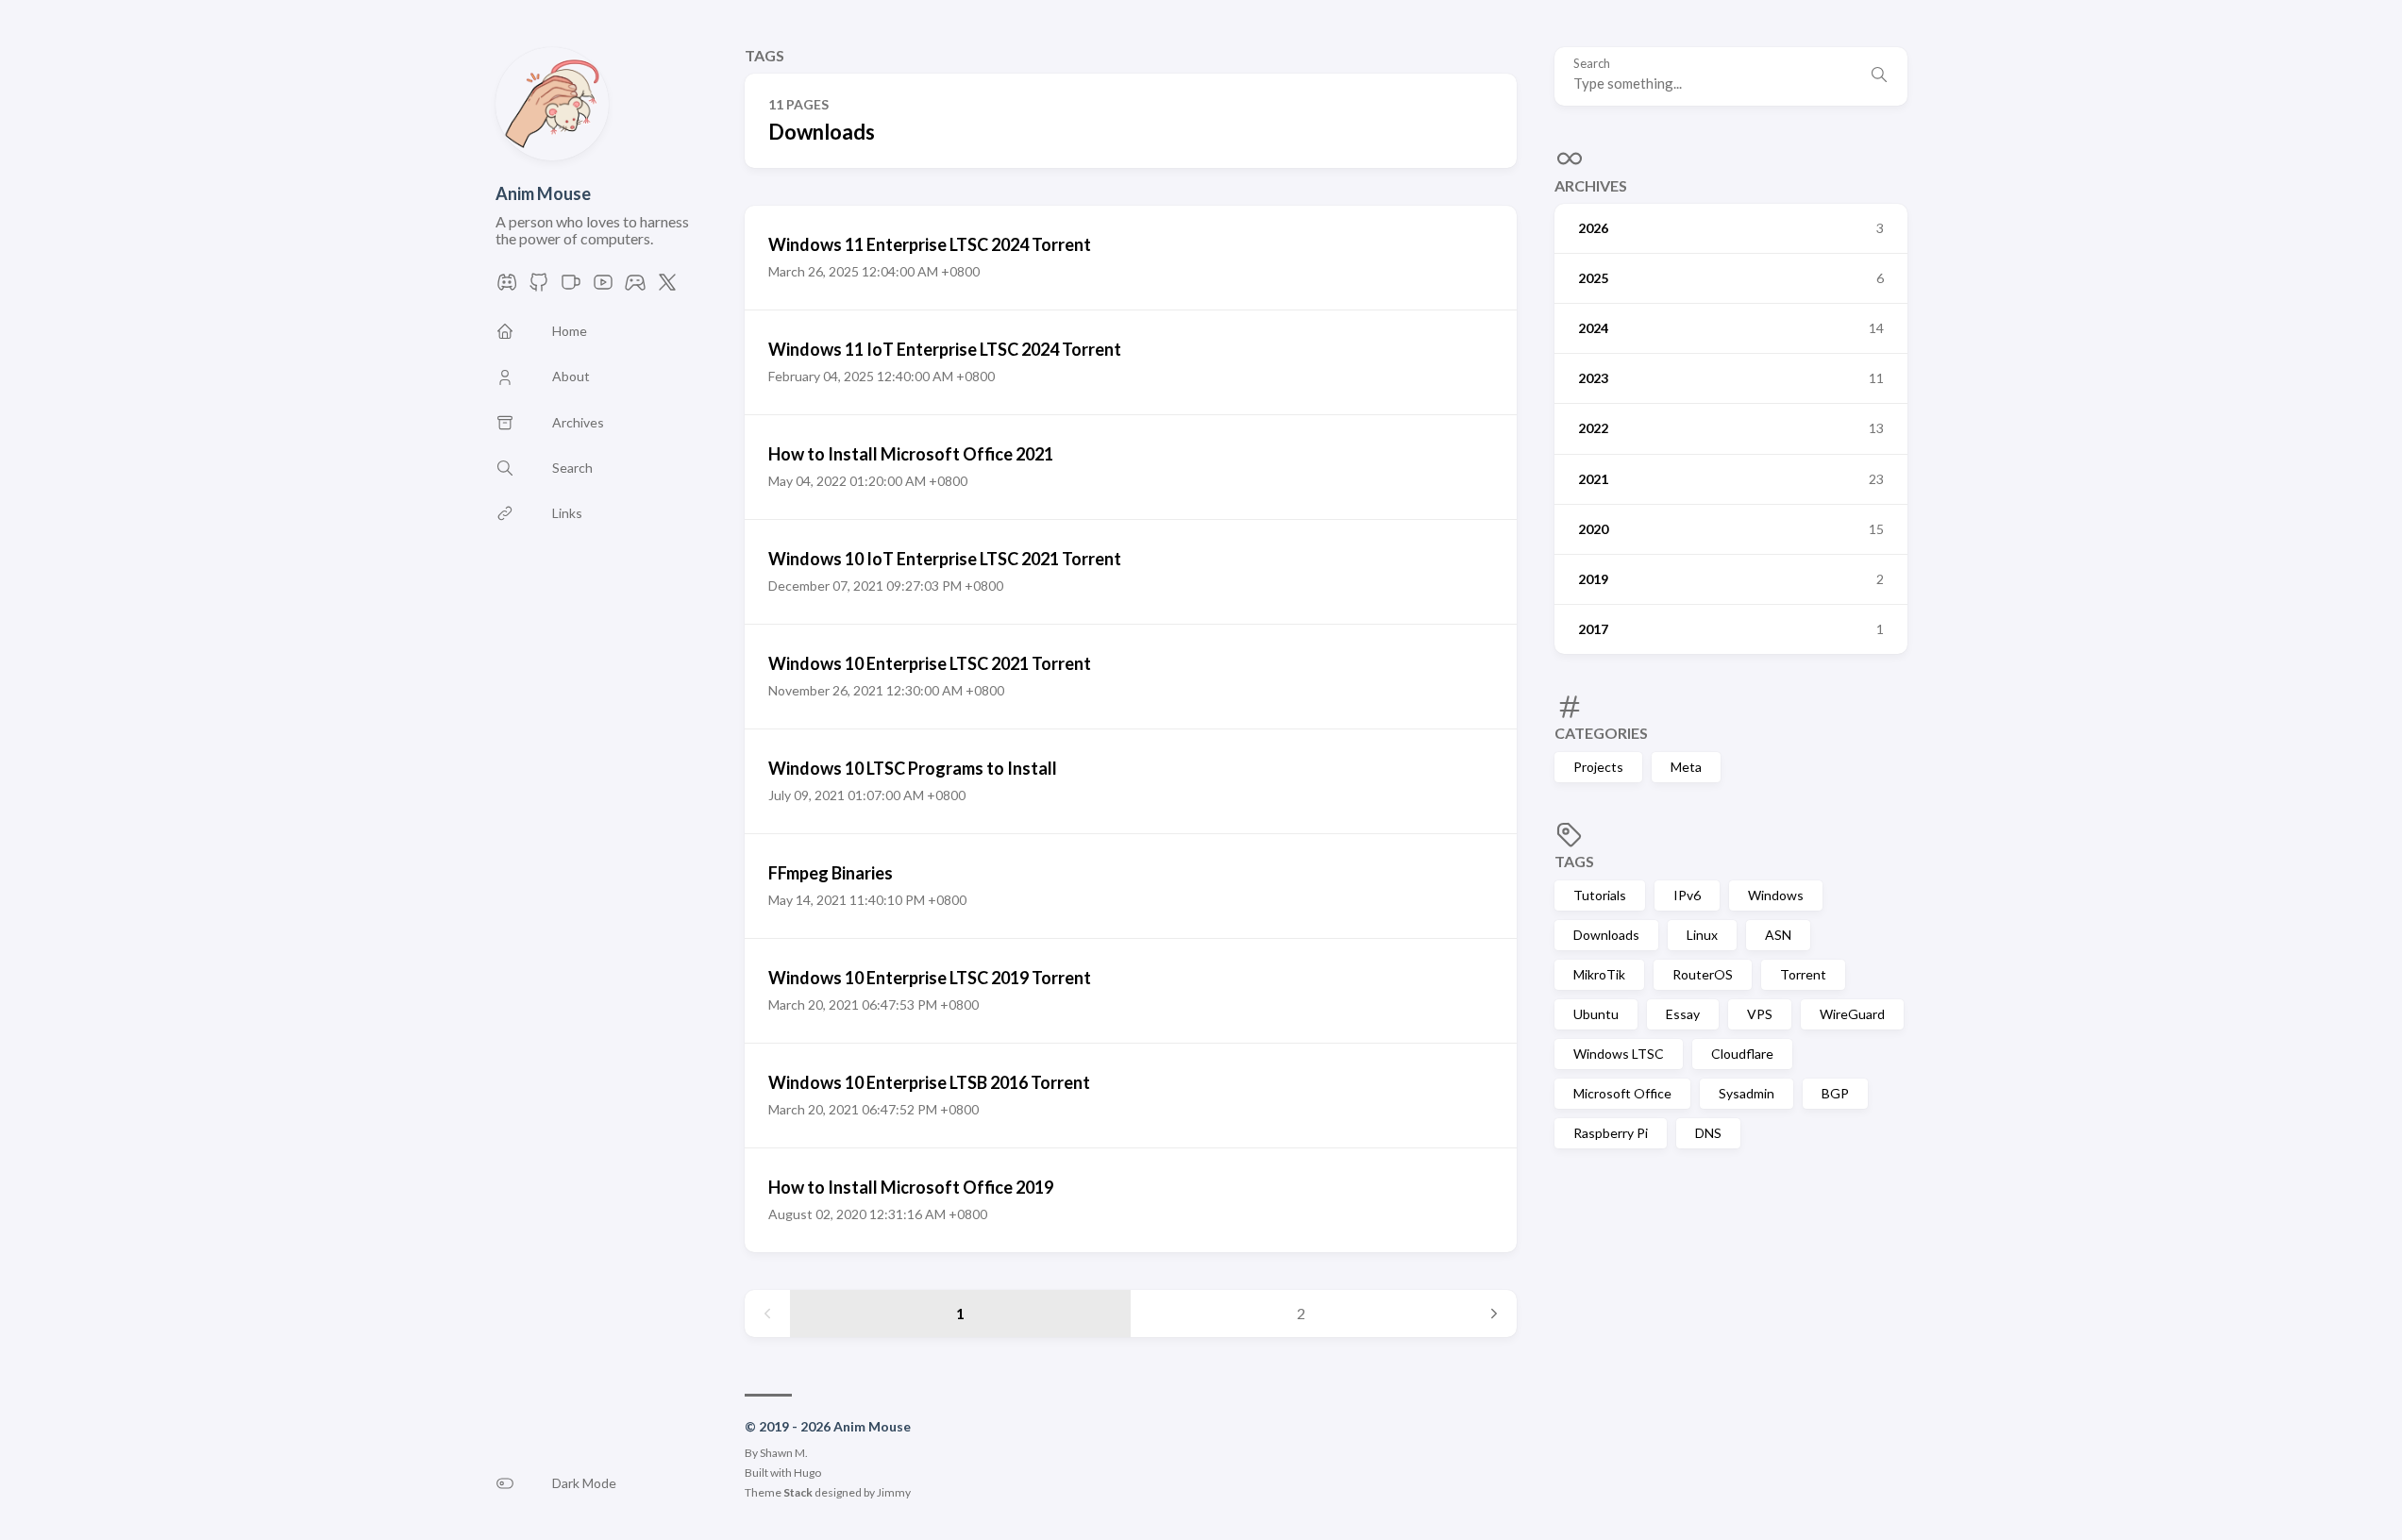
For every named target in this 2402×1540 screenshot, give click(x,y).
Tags (1574, 861)
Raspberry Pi (1611, 1133)
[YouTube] (603, 287)
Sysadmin (1747, 1093)
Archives (1591, 185)
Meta (1686, 767)
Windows (1776, 895)
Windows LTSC (1619, 1054)
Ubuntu (1596, 1014)
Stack (798, 1492)
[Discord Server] (507, 287)
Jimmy (894, 1492)
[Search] (1879, 76)
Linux (1702, 935)
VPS (1760, 1014)
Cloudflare (1742, 1054)
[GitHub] (539, 287)
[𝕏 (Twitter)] (667, 287)
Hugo (807, 1473)
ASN (1778, 935)
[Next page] (1494, 1314)
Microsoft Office (1622, 1093)
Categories (1601, 733)
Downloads (1606, 935)
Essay (1683, 1014)
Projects (1598, 767)
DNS (1708, 1133)
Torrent (1803, 974)
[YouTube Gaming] (635, 287)
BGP (1835, 1093)
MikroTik (1599, 974)
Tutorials (1600, 895)
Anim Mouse (543, 193)
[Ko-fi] (571, 287)
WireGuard (1852, 1014)
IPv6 (1687, 895)
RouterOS (1703, 974)
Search (1592, 64)
